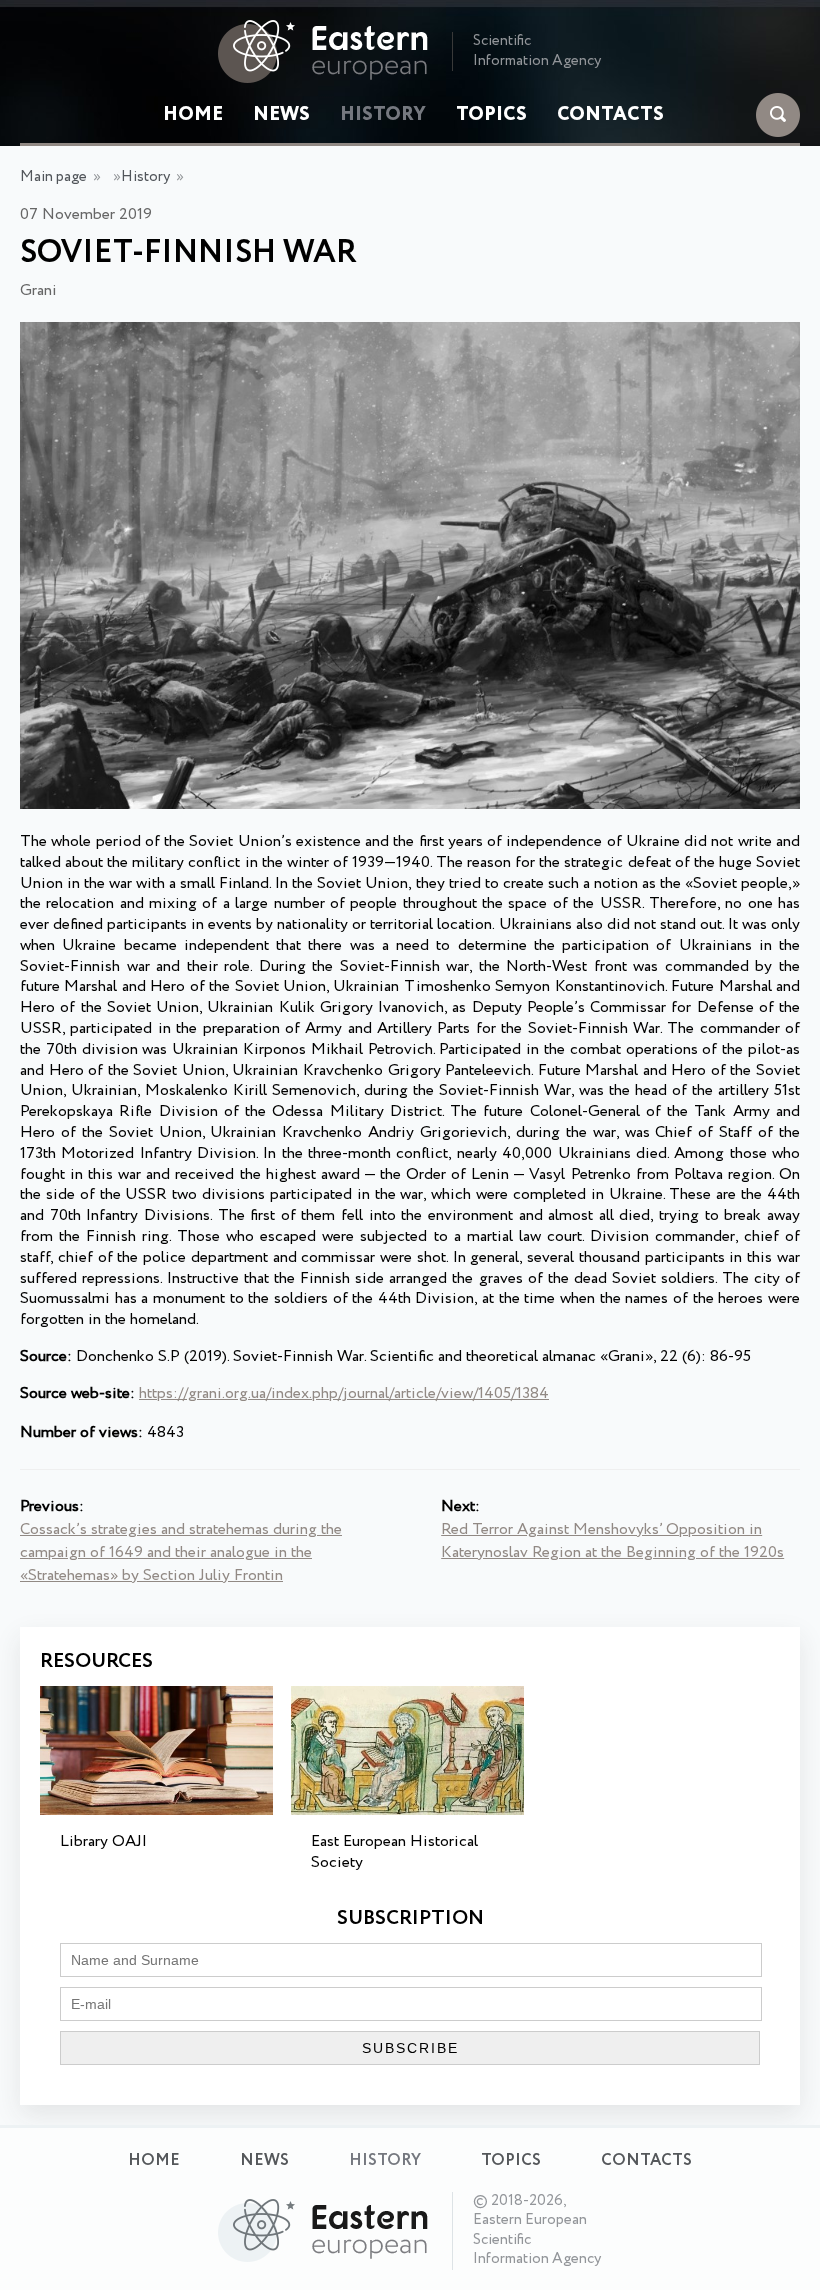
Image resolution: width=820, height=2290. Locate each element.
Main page (53, 177)
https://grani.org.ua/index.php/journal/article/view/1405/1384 (344, 1393)
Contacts (610, 115)
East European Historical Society (394, 1852)
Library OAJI (103, 1841)
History (383, 115)
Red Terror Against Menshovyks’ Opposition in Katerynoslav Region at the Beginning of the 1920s (612, 1541)
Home (193, 115)
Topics (491, 115)
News (281, 115)
